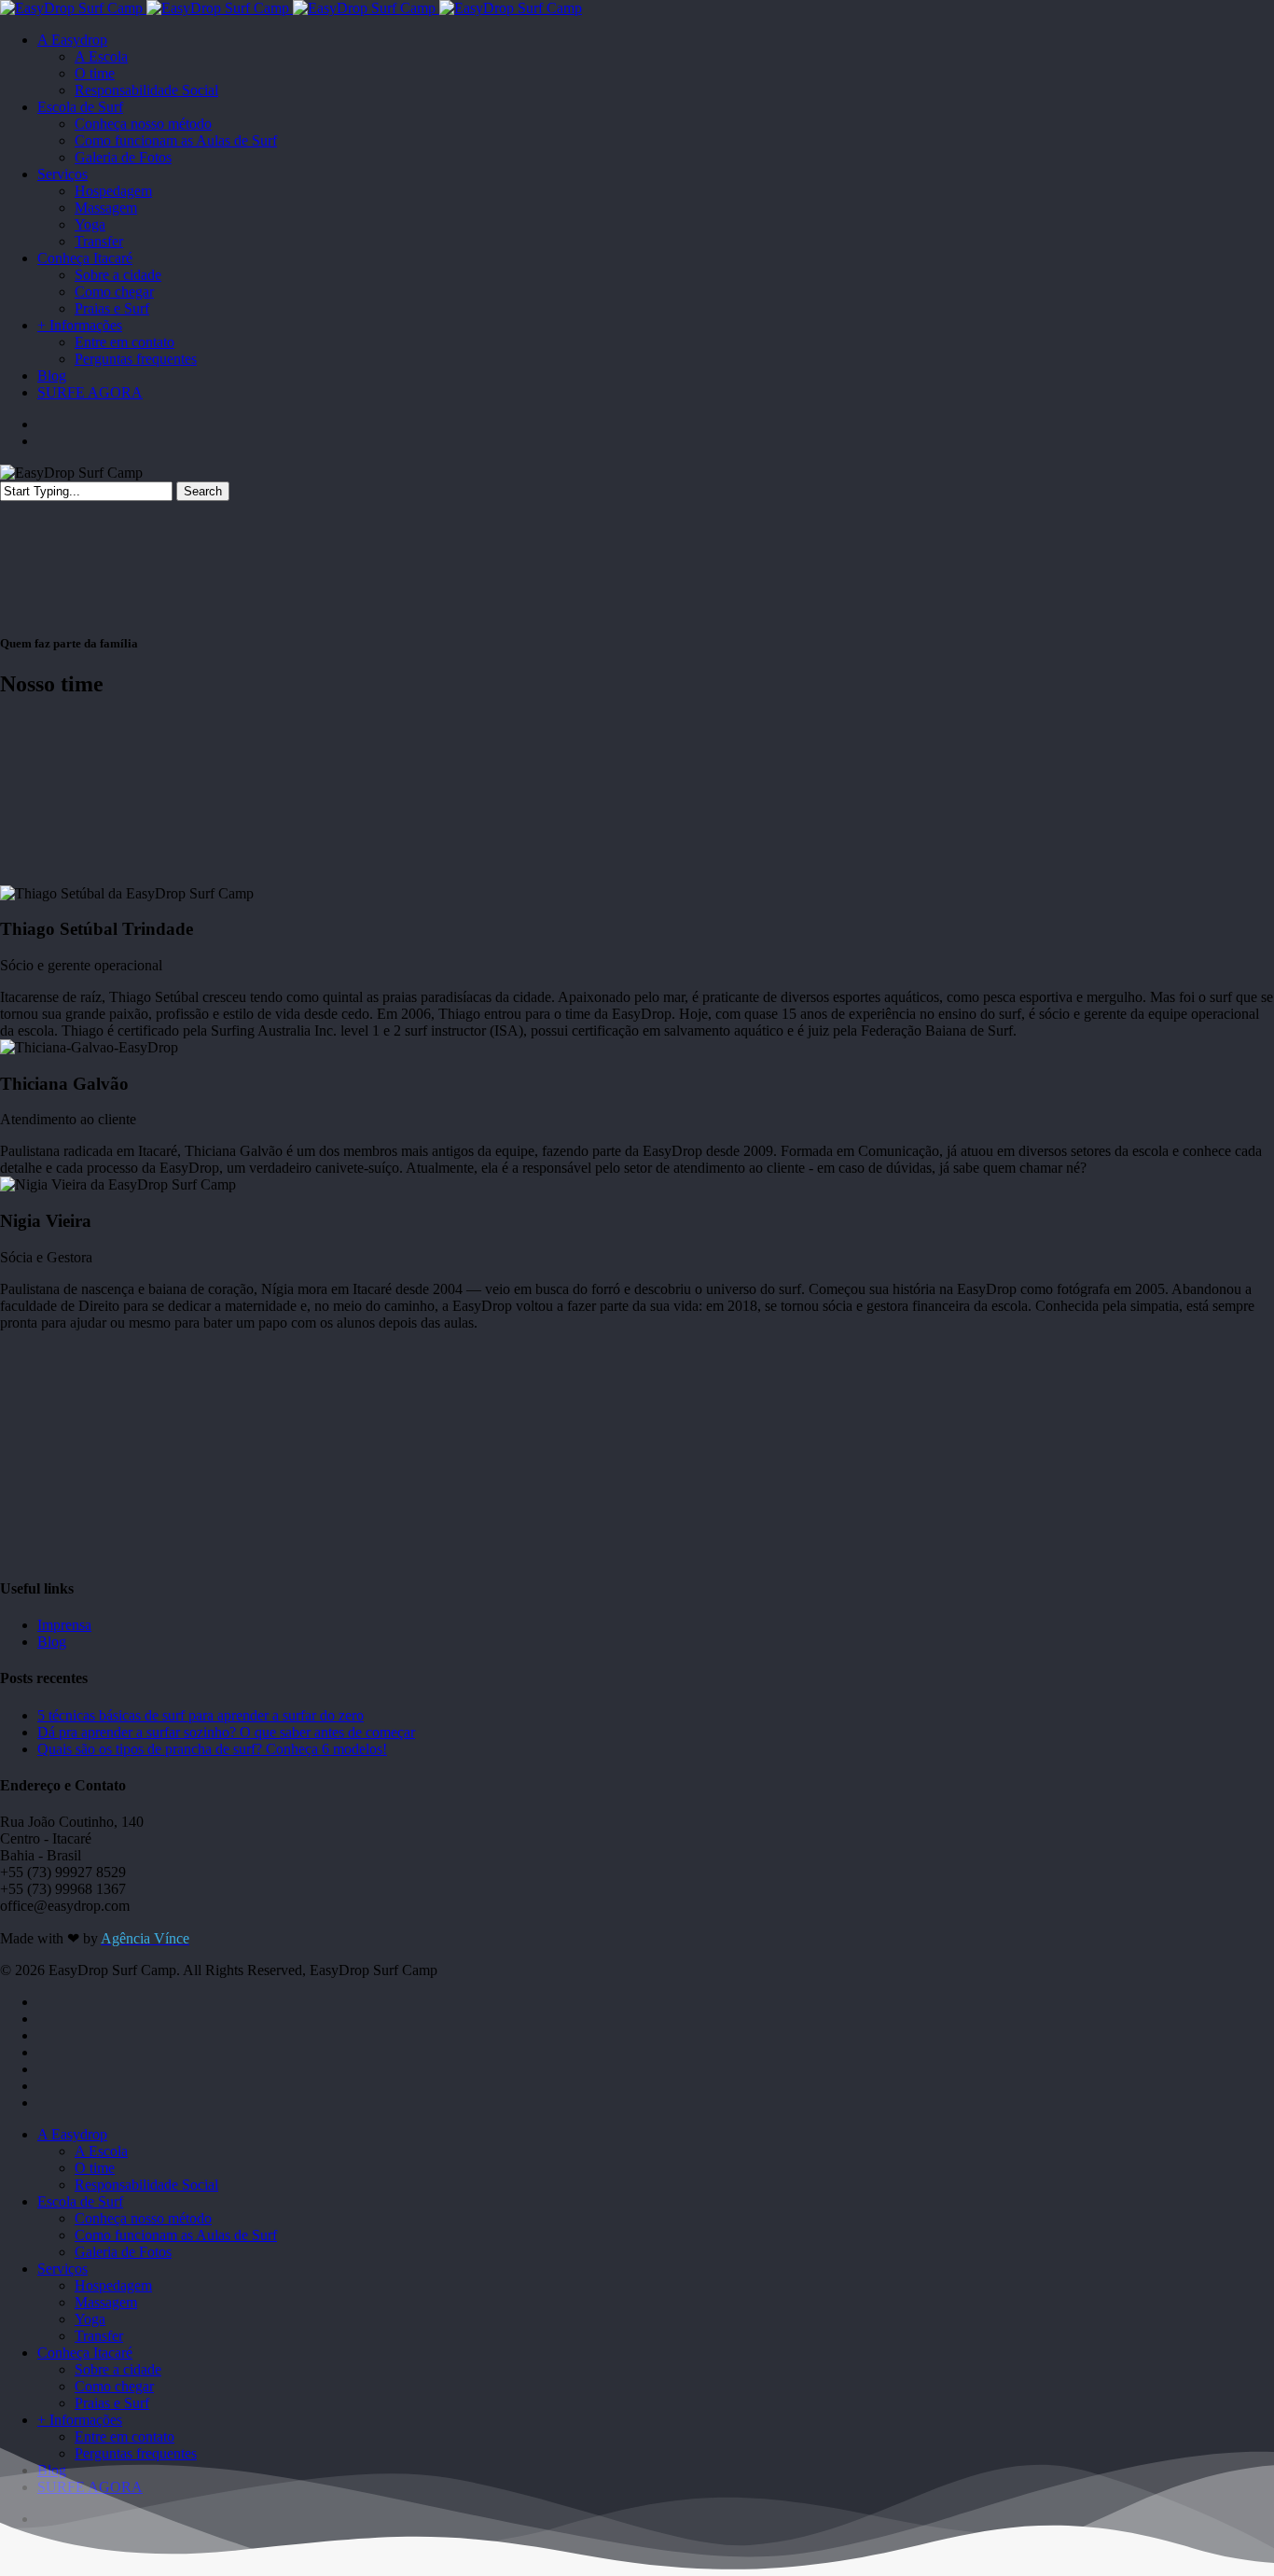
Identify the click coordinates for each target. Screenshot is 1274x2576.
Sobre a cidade (118, 2369)
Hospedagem (113, 2285)
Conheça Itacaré (85, 2353)
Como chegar (114, 2386)
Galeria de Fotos (123, 2252)
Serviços (62, 2269)
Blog (52, 1642)
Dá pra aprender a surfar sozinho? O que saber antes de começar (226, 1732)
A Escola (101, 2151)
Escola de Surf (80, 2201)
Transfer (99, 2336)
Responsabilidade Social (146, 2185)
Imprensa (64, 1625)
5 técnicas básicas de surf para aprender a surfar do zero (201, 1715)
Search (203, 491)
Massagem (106, 2302)
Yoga (90, 2319)
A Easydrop (72, 2134)
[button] (637, 962)
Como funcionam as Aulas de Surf (176, 2235)
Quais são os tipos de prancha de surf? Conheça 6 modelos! (212, 1749)
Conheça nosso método (143, 2218)
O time (95, 2168)
